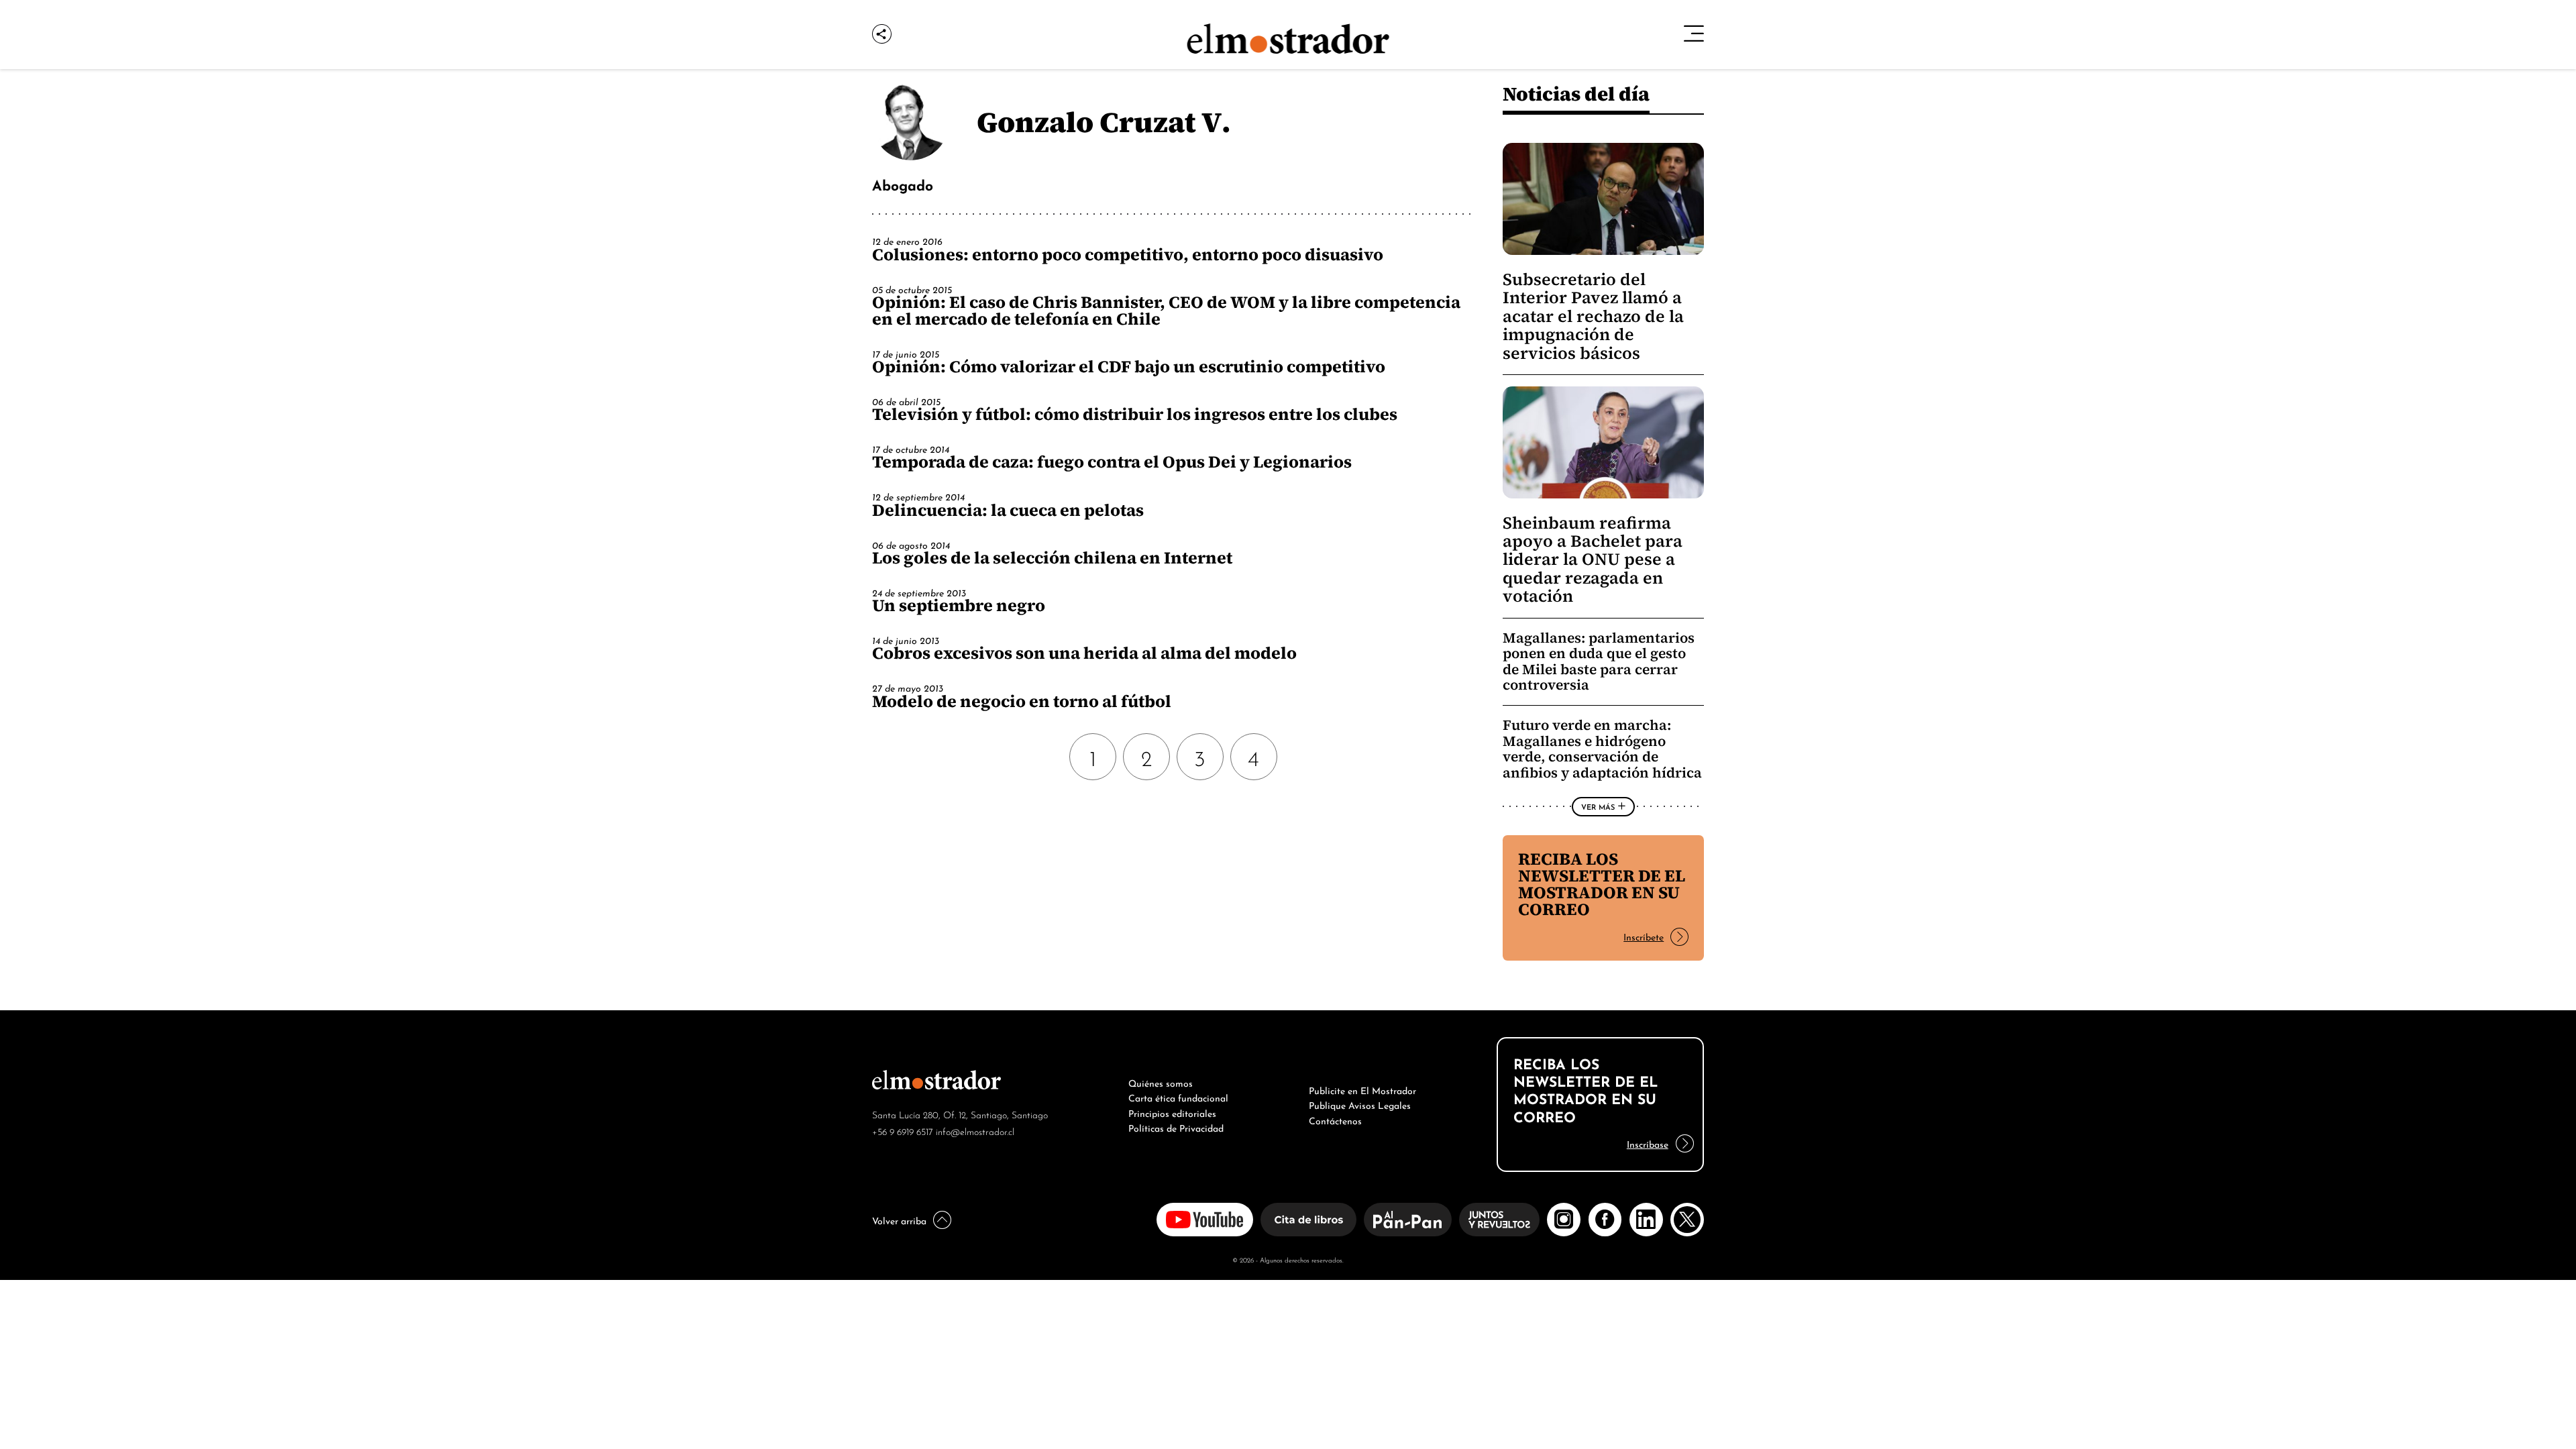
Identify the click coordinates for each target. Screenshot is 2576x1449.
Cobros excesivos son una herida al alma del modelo (1084, 653)
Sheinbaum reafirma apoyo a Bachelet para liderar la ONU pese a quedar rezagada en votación (1593, 560)
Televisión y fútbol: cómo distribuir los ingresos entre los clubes (1135, 414)
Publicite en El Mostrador (1362, 1089)
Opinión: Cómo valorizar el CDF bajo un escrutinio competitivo (1129, 366)
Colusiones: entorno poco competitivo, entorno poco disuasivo (1128, 254)
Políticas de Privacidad (1176, 1127)
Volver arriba (899, 1220)
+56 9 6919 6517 (903, 1131)
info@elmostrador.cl (975, 1131)
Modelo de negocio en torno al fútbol (1022, 701)
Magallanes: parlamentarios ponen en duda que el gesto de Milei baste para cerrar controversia (1599, 661)
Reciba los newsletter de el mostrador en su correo (1602, 884)
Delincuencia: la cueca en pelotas (1008, 510)
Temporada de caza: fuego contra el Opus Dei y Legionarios (1112, 462)
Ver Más (1598, 806)
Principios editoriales (1172, 1112)
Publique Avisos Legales (1360, 1104)
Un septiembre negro (959, 605)
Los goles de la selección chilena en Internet (1052, 557)
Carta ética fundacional (1178, 1097)
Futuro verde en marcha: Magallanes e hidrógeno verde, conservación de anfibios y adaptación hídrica (1602, 749)
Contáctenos (1335, 1120)
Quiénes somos (1161, 1082)
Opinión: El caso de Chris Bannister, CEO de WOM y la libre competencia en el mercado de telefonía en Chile (1166, 310)
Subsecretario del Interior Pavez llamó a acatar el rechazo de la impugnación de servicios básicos (1593, 316)
